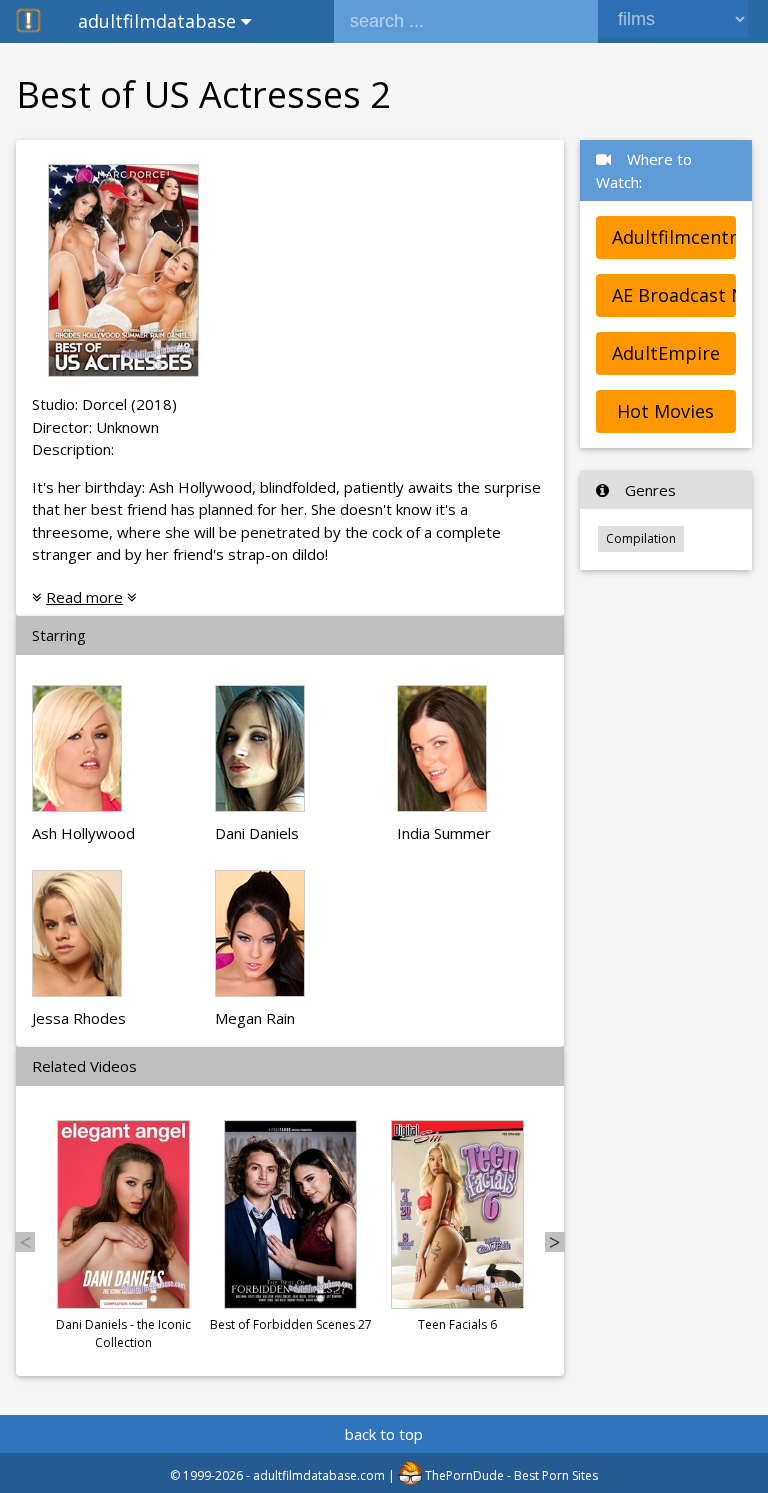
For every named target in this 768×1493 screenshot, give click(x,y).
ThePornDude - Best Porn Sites (510, 1475)
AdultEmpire (666, 353)
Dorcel (104, 404)
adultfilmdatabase (159, 21)
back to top (384, 1434)
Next (555, 1242)
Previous (25, 1242)
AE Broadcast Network (674, 295)
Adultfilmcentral (674, 237)
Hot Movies (665, 411)
